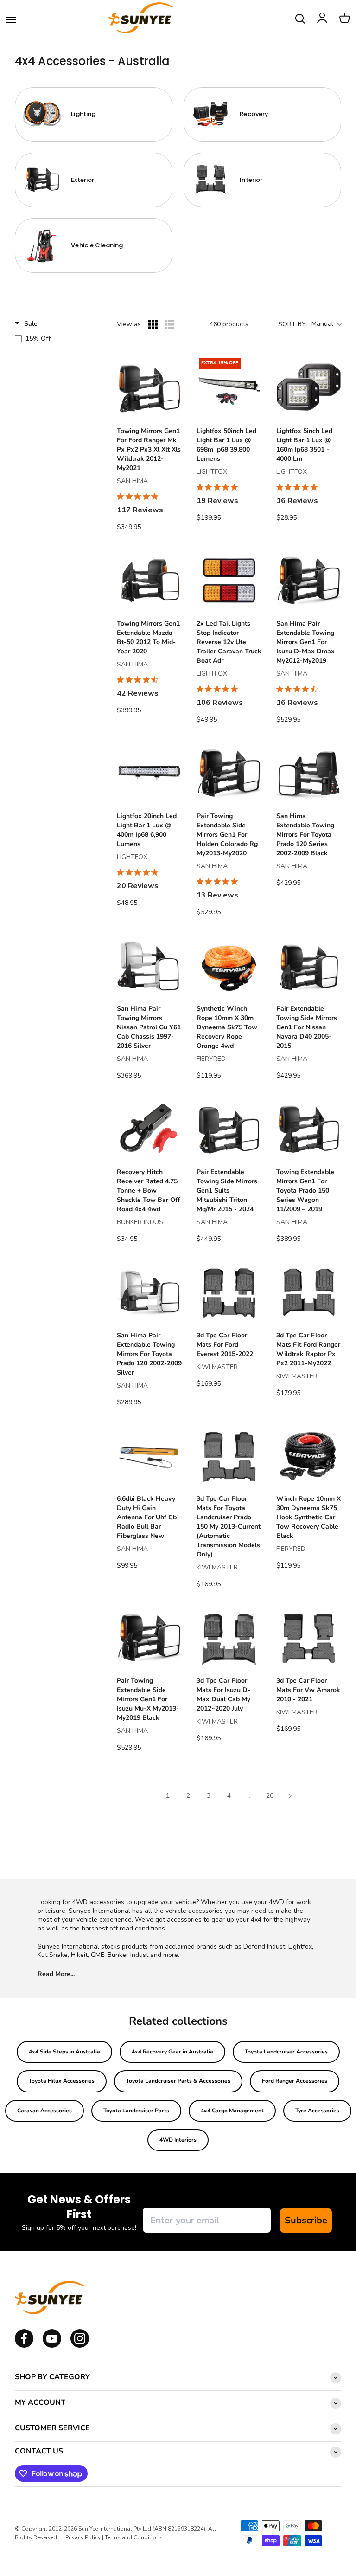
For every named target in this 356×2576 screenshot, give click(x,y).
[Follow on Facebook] (24, 2346)
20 (270, 1796)
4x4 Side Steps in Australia (64, 2052)
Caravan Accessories (44, 2111)
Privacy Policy (83, 2537)
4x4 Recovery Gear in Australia (172, 2052)
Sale (31, 324)
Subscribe (306, 2220)
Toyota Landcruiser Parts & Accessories (178, 2081)
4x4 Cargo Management (232, 2111)
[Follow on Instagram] (52, 2346)
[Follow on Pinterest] (80, 2346)
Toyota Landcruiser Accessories (286, 2052)
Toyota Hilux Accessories (62, 2081)
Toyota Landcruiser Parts (136, 2111)
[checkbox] (56, 339)
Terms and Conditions (134, 2537)
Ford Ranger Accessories (295, 2081)
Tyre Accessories (317, 2111)
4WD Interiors (178, 2140)
